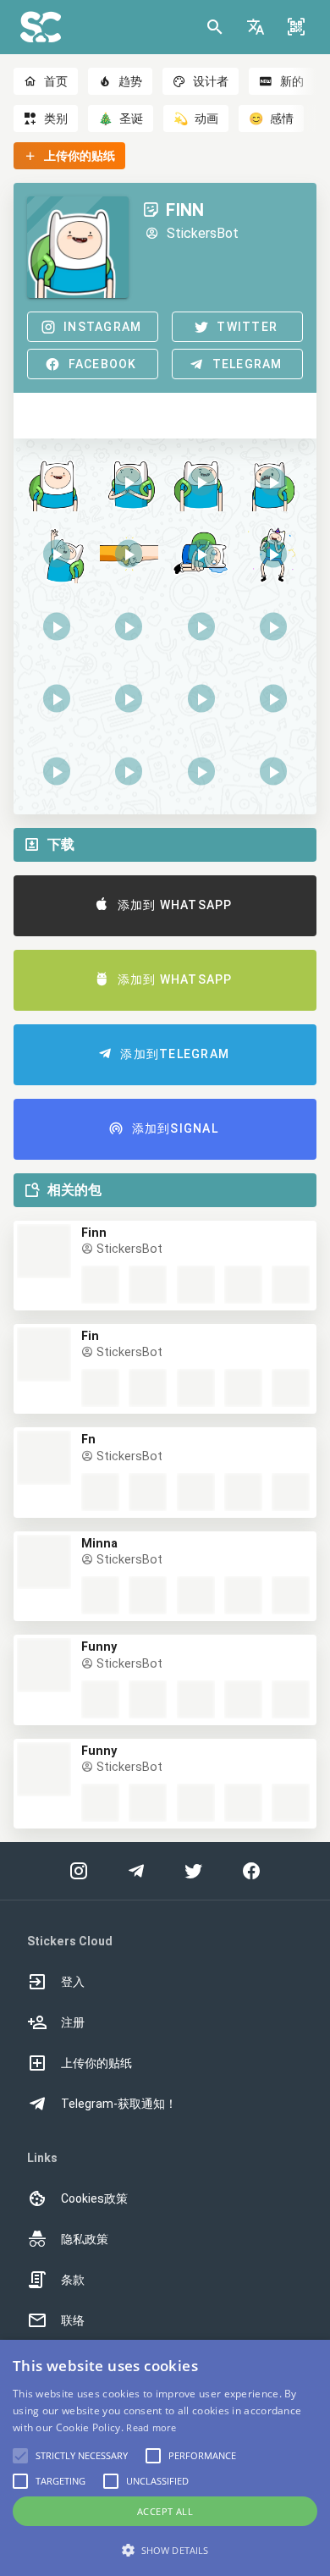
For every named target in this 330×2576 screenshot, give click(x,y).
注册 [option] (73, 2022)
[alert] (165, 2458)
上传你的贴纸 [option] (96, 2063)
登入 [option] (73, 1982)
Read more (151, 2427)
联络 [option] (73, 2320)
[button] (256, 27)
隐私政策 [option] (85, 2239)
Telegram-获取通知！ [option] (119, 2104)
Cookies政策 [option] (94, 2198)
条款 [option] (73, 2280)
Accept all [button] (165, 2511)
